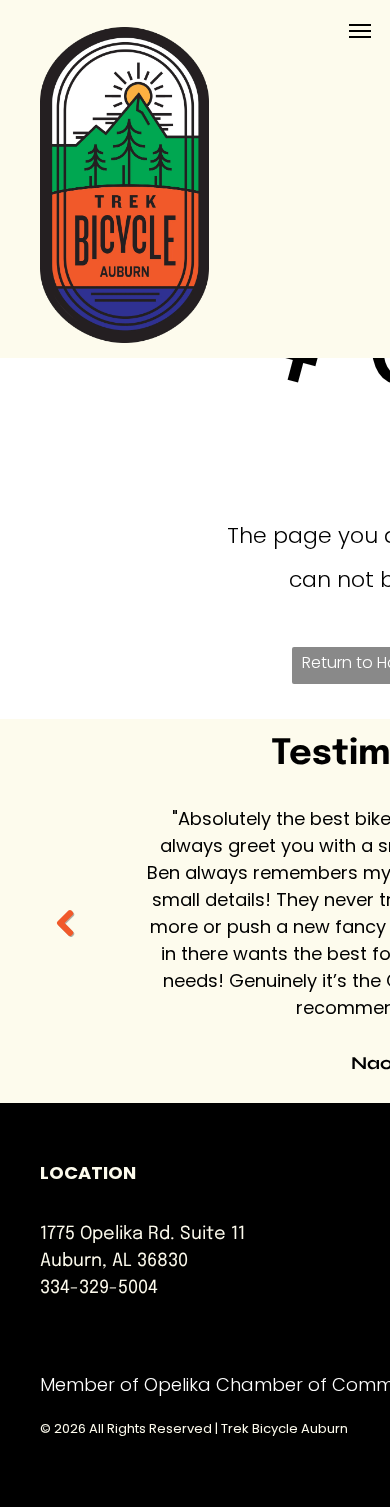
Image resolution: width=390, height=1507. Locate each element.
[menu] (360, 31)
